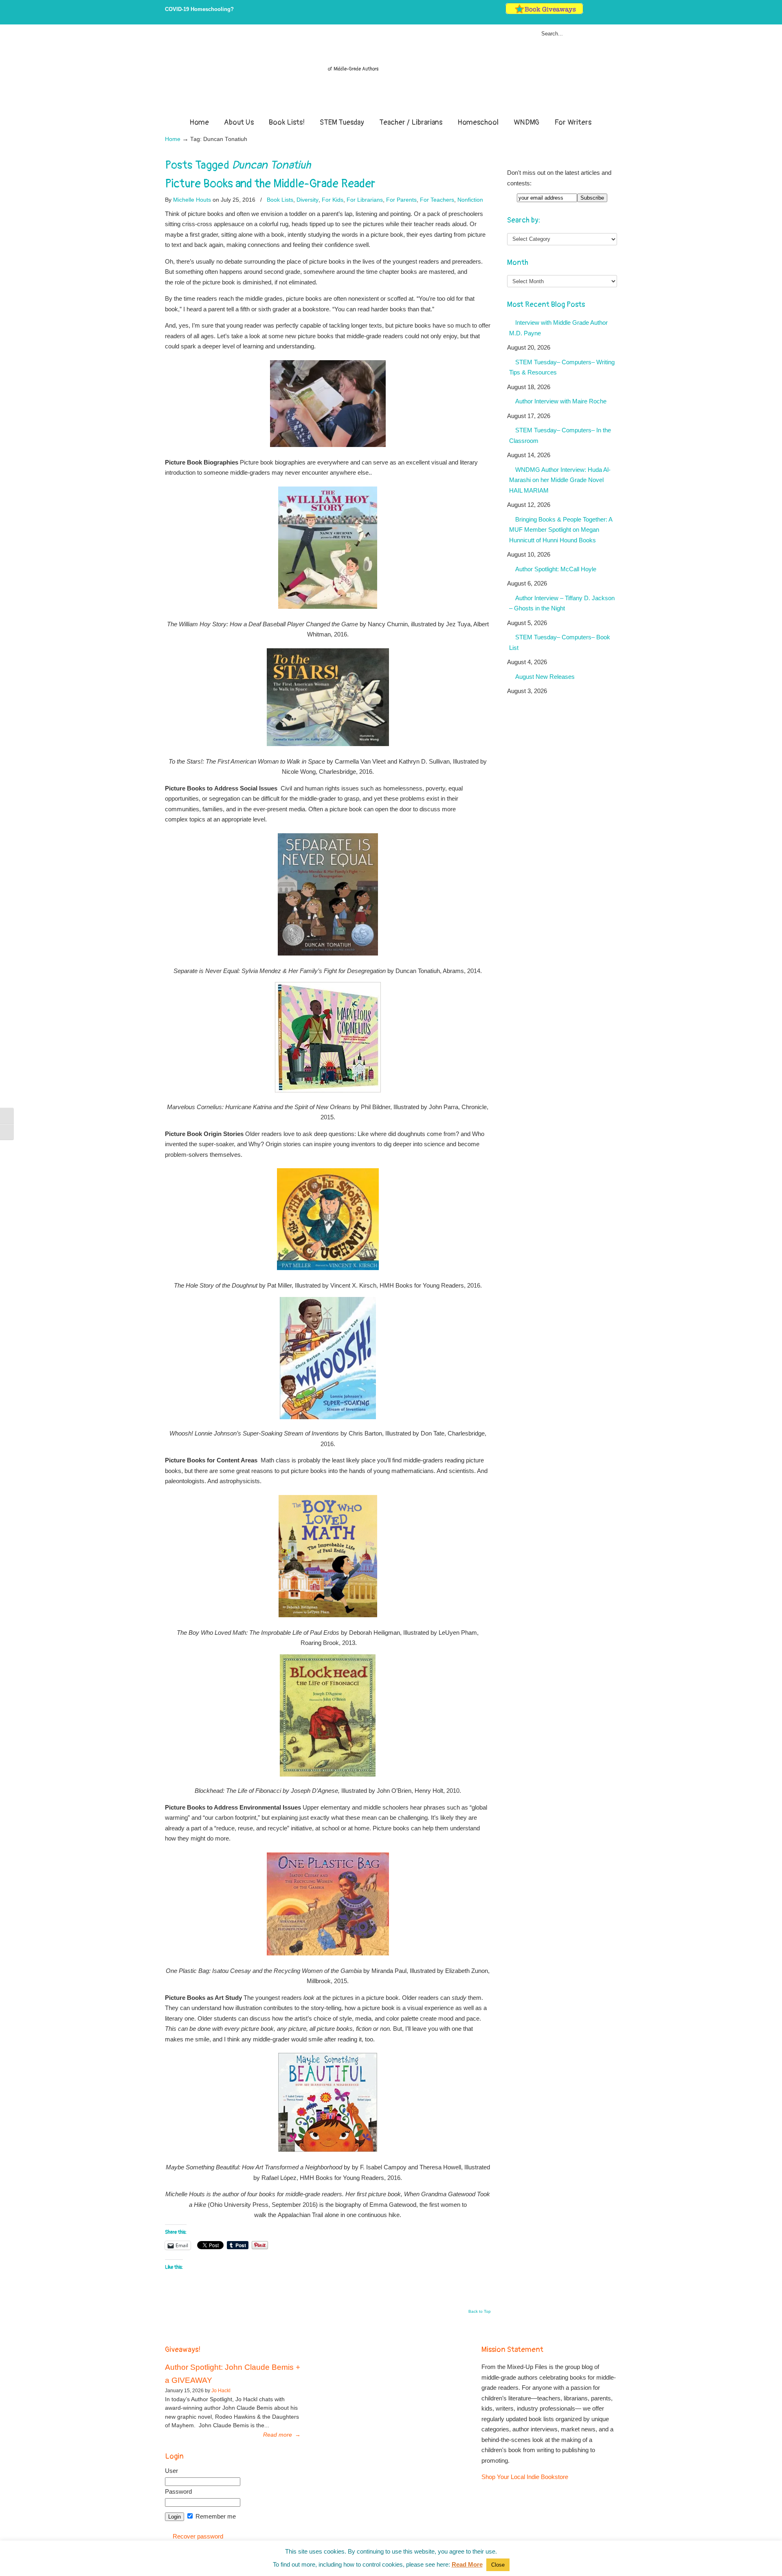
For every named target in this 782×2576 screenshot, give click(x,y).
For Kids (333, 200)
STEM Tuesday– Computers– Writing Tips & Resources (562, 367)
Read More (467, 2564)
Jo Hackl (221, 2391)
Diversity (308, 200)
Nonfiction (470, 200)
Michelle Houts (192, 200)
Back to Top (480, 2312)
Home (173, 139)
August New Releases (545, 677)
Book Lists (280, 200)
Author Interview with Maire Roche (561, 401)
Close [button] (498, 2565)
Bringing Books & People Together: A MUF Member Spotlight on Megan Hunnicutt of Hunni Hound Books (561, 530)
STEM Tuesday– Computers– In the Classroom (560, 435)
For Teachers (437, 200)
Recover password (198, 2536)
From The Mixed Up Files (391, 73)
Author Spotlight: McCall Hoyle (556, 569)
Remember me (215, 2516)
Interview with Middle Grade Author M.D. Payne (558, 328)
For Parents (401, 200)
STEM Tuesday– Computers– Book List (560, 642)
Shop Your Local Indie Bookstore (525, 2477)
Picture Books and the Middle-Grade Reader (270, 184)
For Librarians (365, 200)
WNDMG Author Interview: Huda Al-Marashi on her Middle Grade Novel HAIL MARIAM (560, 480)
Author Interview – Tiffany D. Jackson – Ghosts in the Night (562, 603)
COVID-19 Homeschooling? (199, 9)
